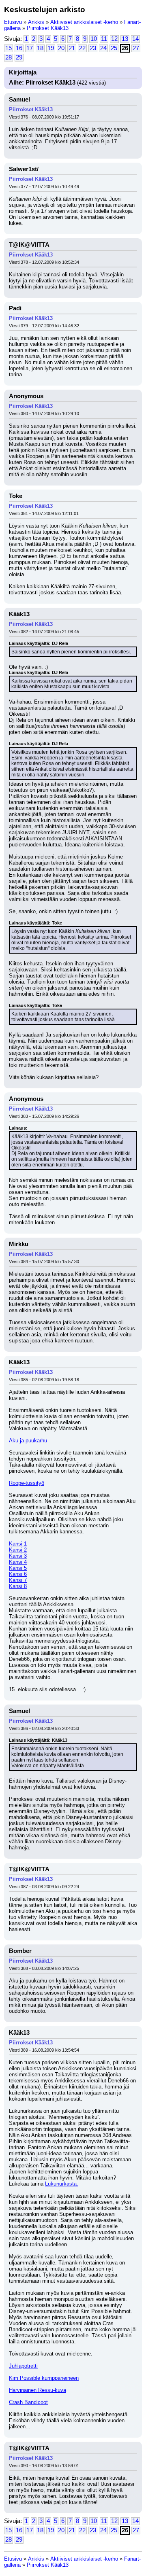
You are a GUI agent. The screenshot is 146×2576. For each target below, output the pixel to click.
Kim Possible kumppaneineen (44, 2378)
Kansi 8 (18, 1586)
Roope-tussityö (27, 1483)
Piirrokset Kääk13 (48, 28)
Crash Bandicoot (28, 2402)
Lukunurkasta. (62, 2184)
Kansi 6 (18, 1574)
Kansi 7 (18, 1580)
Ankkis (36, 22)
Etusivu (13, 22)
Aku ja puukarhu (28, 1441)
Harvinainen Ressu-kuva (38, 2390)
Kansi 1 (18, 1544)
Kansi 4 (18, 1562)
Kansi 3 (18, 1556)
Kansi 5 (18, 1568)
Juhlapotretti (23, 2366)
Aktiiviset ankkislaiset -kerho (84, 22)
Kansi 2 (18, 1550)
